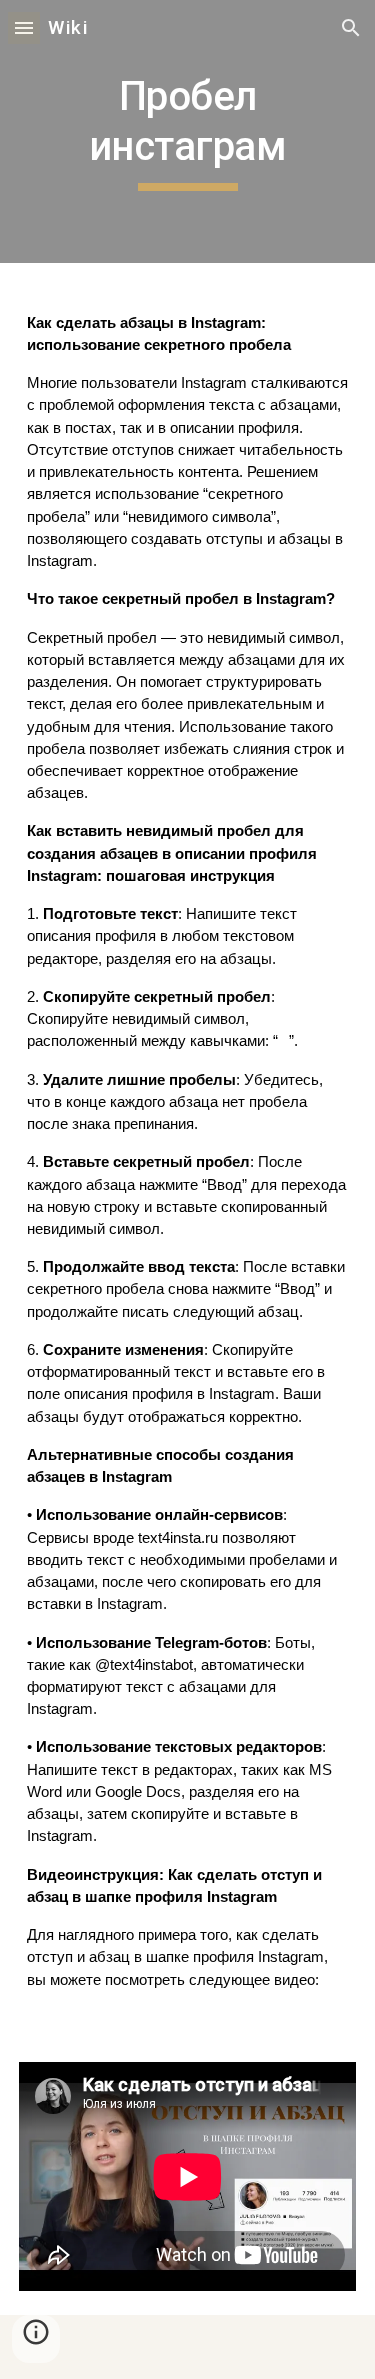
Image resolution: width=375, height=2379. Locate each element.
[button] (24, 27)
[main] (188, 131)
